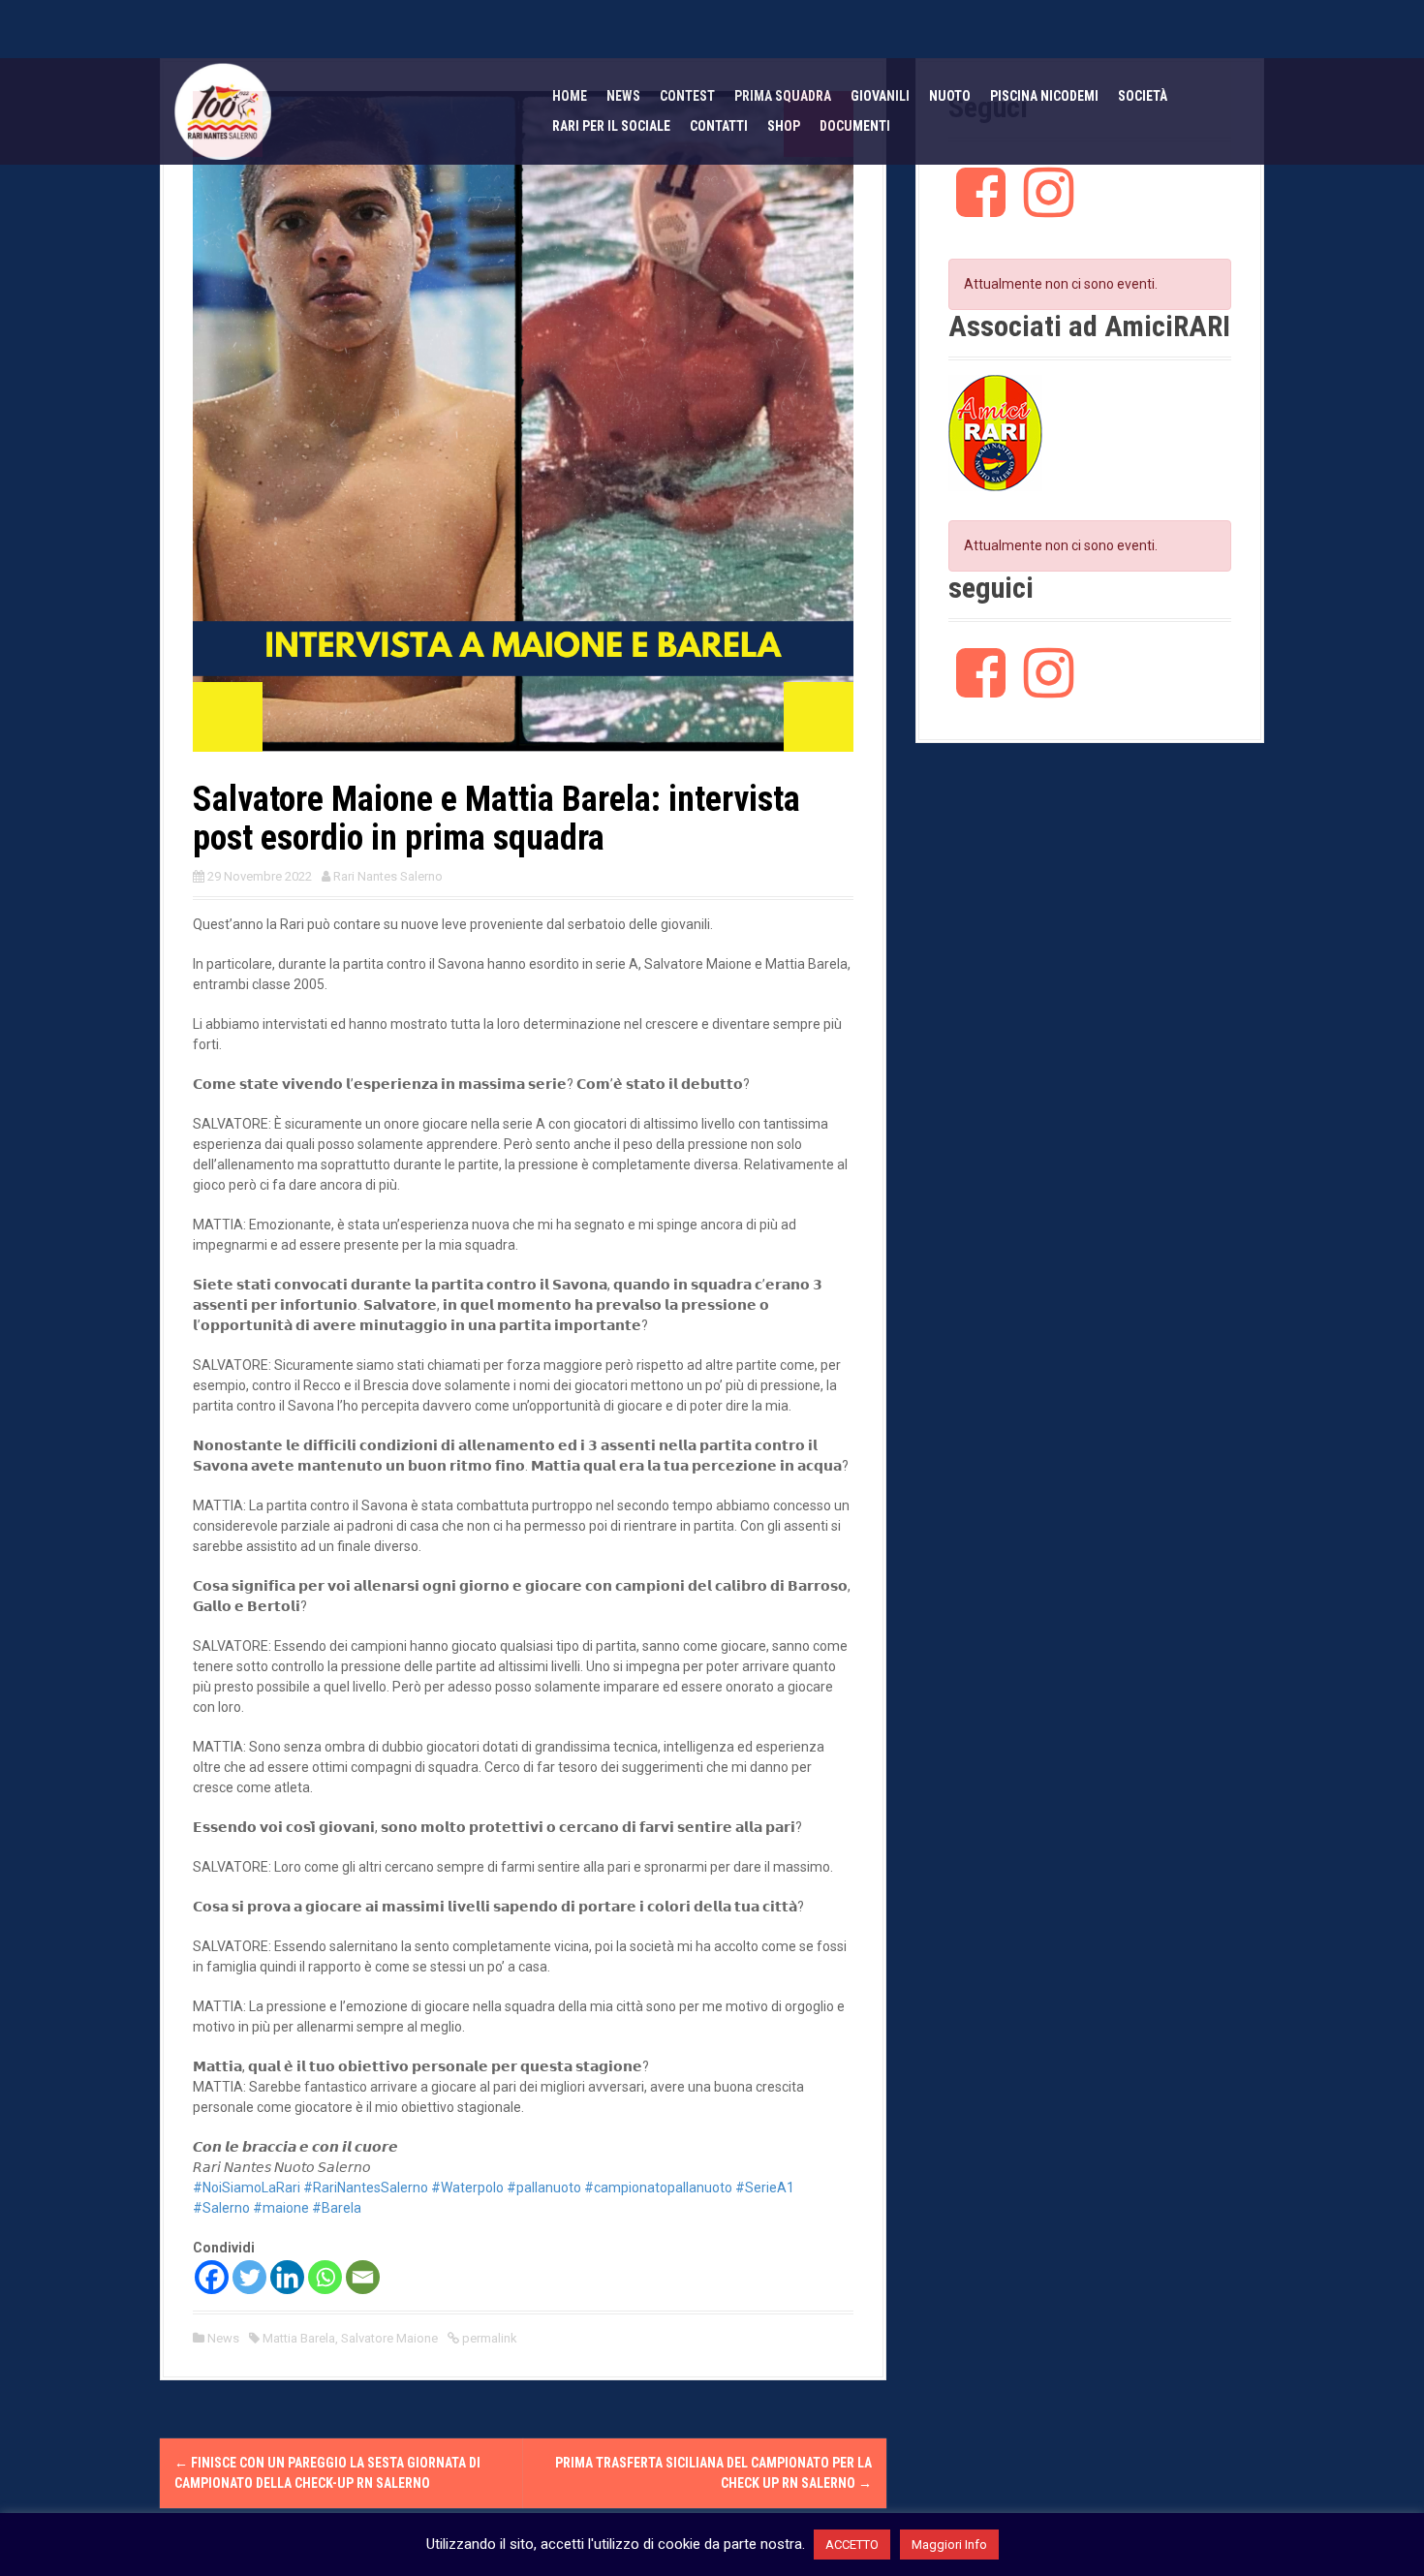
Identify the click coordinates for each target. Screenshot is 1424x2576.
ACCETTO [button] (852, 2545)
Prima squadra (783, 96)
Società (1143, 96)
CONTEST (687, 96)
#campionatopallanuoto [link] (658, 2188)
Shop (784, 126)
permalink (488, 2338)
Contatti (719, 126)
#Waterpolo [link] (467, 2188)
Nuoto (950, 96)
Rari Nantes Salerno (388, 876)
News (623, 96)
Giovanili (880, 96)
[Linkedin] (287, 2277)
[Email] (363, 2277)
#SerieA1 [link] (765, 2188)
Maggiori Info (949, 2545)
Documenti (855, 126)
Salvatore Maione (389, 2338)
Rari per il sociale (611, 126)
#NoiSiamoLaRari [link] (247, 2188)
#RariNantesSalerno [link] (366, 2188)
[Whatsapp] (325, 2277)
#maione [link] (281, 2208)
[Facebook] (212, 2277)
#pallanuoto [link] (544, 2188)
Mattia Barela (299, 2338)
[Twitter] (249, 2277)
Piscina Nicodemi (1044, 96)
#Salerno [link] (221, 2208)
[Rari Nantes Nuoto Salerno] (223, 110)
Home (570, 96)
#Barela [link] (337, 2208)
